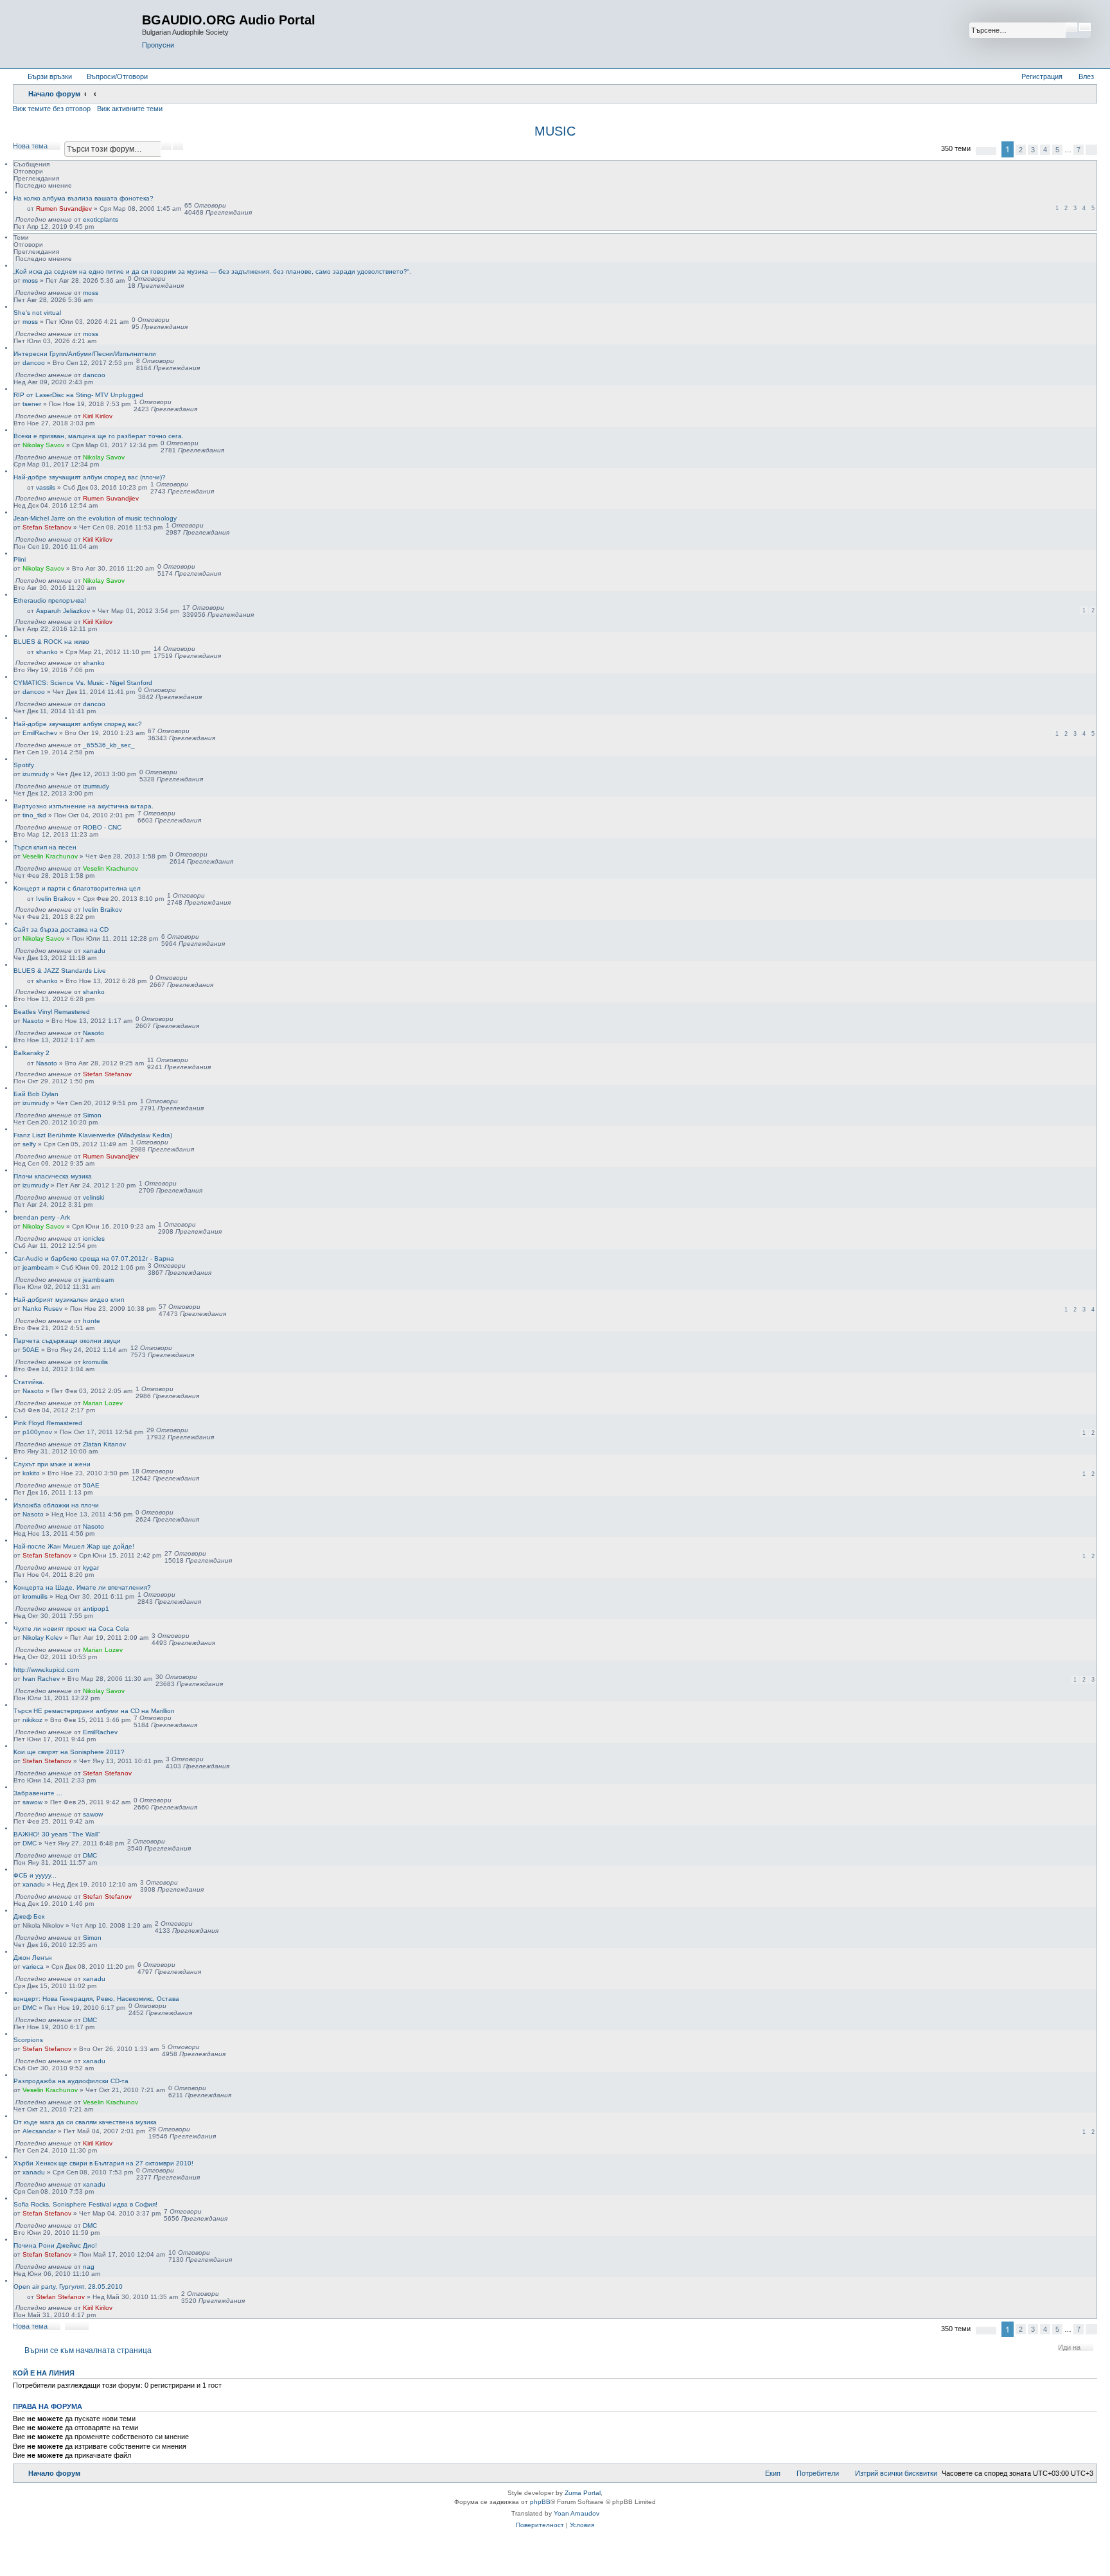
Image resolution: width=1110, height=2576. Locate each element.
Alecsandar (39, 2131)
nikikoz (32, 1720)
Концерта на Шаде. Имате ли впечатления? (82, 1587)
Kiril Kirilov (98, 416)
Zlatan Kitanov (104, 1444)
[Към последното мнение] (124, 219)
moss (30, 280)
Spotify (24, 765)
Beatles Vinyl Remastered (52, 1012)
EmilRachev (40, 733)
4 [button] (1045, 150)
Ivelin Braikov (56, 899)
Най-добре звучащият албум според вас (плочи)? (90, 477)
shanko (47, 652)
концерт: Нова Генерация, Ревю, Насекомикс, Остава (96, 1999)
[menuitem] (111, 76)
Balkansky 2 (31, 1053)
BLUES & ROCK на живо (51, 642)
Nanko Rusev (42, 1309)
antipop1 (96, 1609)
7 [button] (1079, 150)
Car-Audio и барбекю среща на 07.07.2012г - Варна (94, 1258)
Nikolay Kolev (42, 1638)
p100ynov (37, 1432)
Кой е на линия (44, 2373)
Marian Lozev (103, 1403)
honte (92, 1321)
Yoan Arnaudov (577, 2513)
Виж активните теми (130, 109)
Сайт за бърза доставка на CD (61, 929)
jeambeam (38, 1267)
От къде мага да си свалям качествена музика (85, 2122)
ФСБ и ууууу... (35, 1875)
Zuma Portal (583, 2493)
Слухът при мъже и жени (52, 1464)
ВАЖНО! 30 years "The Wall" (57, 1834)
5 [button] (1057, 150)
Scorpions (28, 2040)
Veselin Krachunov (50, 856)
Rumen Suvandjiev (64, 209)
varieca (33, 1967)
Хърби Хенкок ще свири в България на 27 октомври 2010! (103, 2163)
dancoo (34, 363)
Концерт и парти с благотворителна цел (77, 888)
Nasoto (33, 1021)
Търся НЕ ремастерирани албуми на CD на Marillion (94, 1711)
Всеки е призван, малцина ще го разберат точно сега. (99, 436)
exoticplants (101, 219)
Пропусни (158, 45)
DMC (30, 1843)
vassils (46, 487)
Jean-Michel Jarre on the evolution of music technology (95, 518)
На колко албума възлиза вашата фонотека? (84, 198)
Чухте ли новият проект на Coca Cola (71, 1629)
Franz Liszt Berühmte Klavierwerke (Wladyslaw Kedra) (93, 1135)
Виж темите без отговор (52, 109)
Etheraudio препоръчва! (50, 600)
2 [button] (1021, 150)
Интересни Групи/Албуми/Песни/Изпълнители (85, 354)
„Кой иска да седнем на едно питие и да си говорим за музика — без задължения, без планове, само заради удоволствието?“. (212, 271)
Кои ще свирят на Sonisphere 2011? (69, 1752)
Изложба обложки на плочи (56, 1505)
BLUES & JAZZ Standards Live (60, 971)
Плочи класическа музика (53, 1176)
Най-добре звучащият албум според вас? (78, 724)
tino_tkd (34, 815)
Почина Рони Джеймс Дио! (55, 2245)
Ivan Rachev (41, 1679)
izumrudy (36, 774)
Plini (20, 559)
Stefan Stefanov (47, 527)
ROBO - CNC (102, 827)
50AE (31, 1350)
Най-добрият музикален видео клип (69, 1300)
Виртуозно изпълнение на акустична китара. (84, 806)
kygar (91, 1568)
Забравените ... (38, 1793)
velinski (93, 1197)
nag (89, 2267)
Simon (92, 1115)
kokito (31, 1473)
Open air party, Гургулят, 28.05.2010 (68, 2287)
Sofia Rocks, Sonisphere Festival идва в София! (85, 2204)
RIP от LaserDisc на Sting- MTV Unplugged (78, 395)
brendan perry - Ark (42, 1217)
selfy (29, 1144)
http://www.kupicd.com (46, 1670)
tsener (32, 404)
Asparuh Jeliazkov (63, 611)
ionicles (94, 1239)
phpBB (540, 2502)
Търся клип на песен (45, 847)
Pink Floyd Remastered (48, 1423)
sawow (32, 1802)
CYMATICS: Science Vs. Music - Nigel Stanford (83, 683)
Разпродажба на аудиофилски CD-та (71, 2081)
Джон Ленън (33, 1958)
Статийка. (29, 1382)
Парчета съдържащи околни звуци (67, 1341)
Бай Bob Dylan (36, 1094)
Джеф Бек (29, 1916)
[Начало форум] (79, 34)
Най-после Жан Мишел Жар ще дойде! (74, 1546)
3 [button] (1033, 150)
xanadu (94, 951)
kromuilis (95, 1362)
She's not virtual (37, 313)
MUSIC (555, 131)
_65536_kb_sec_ (109, 745)
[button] (986, 151)
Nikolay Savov (43, 445)
